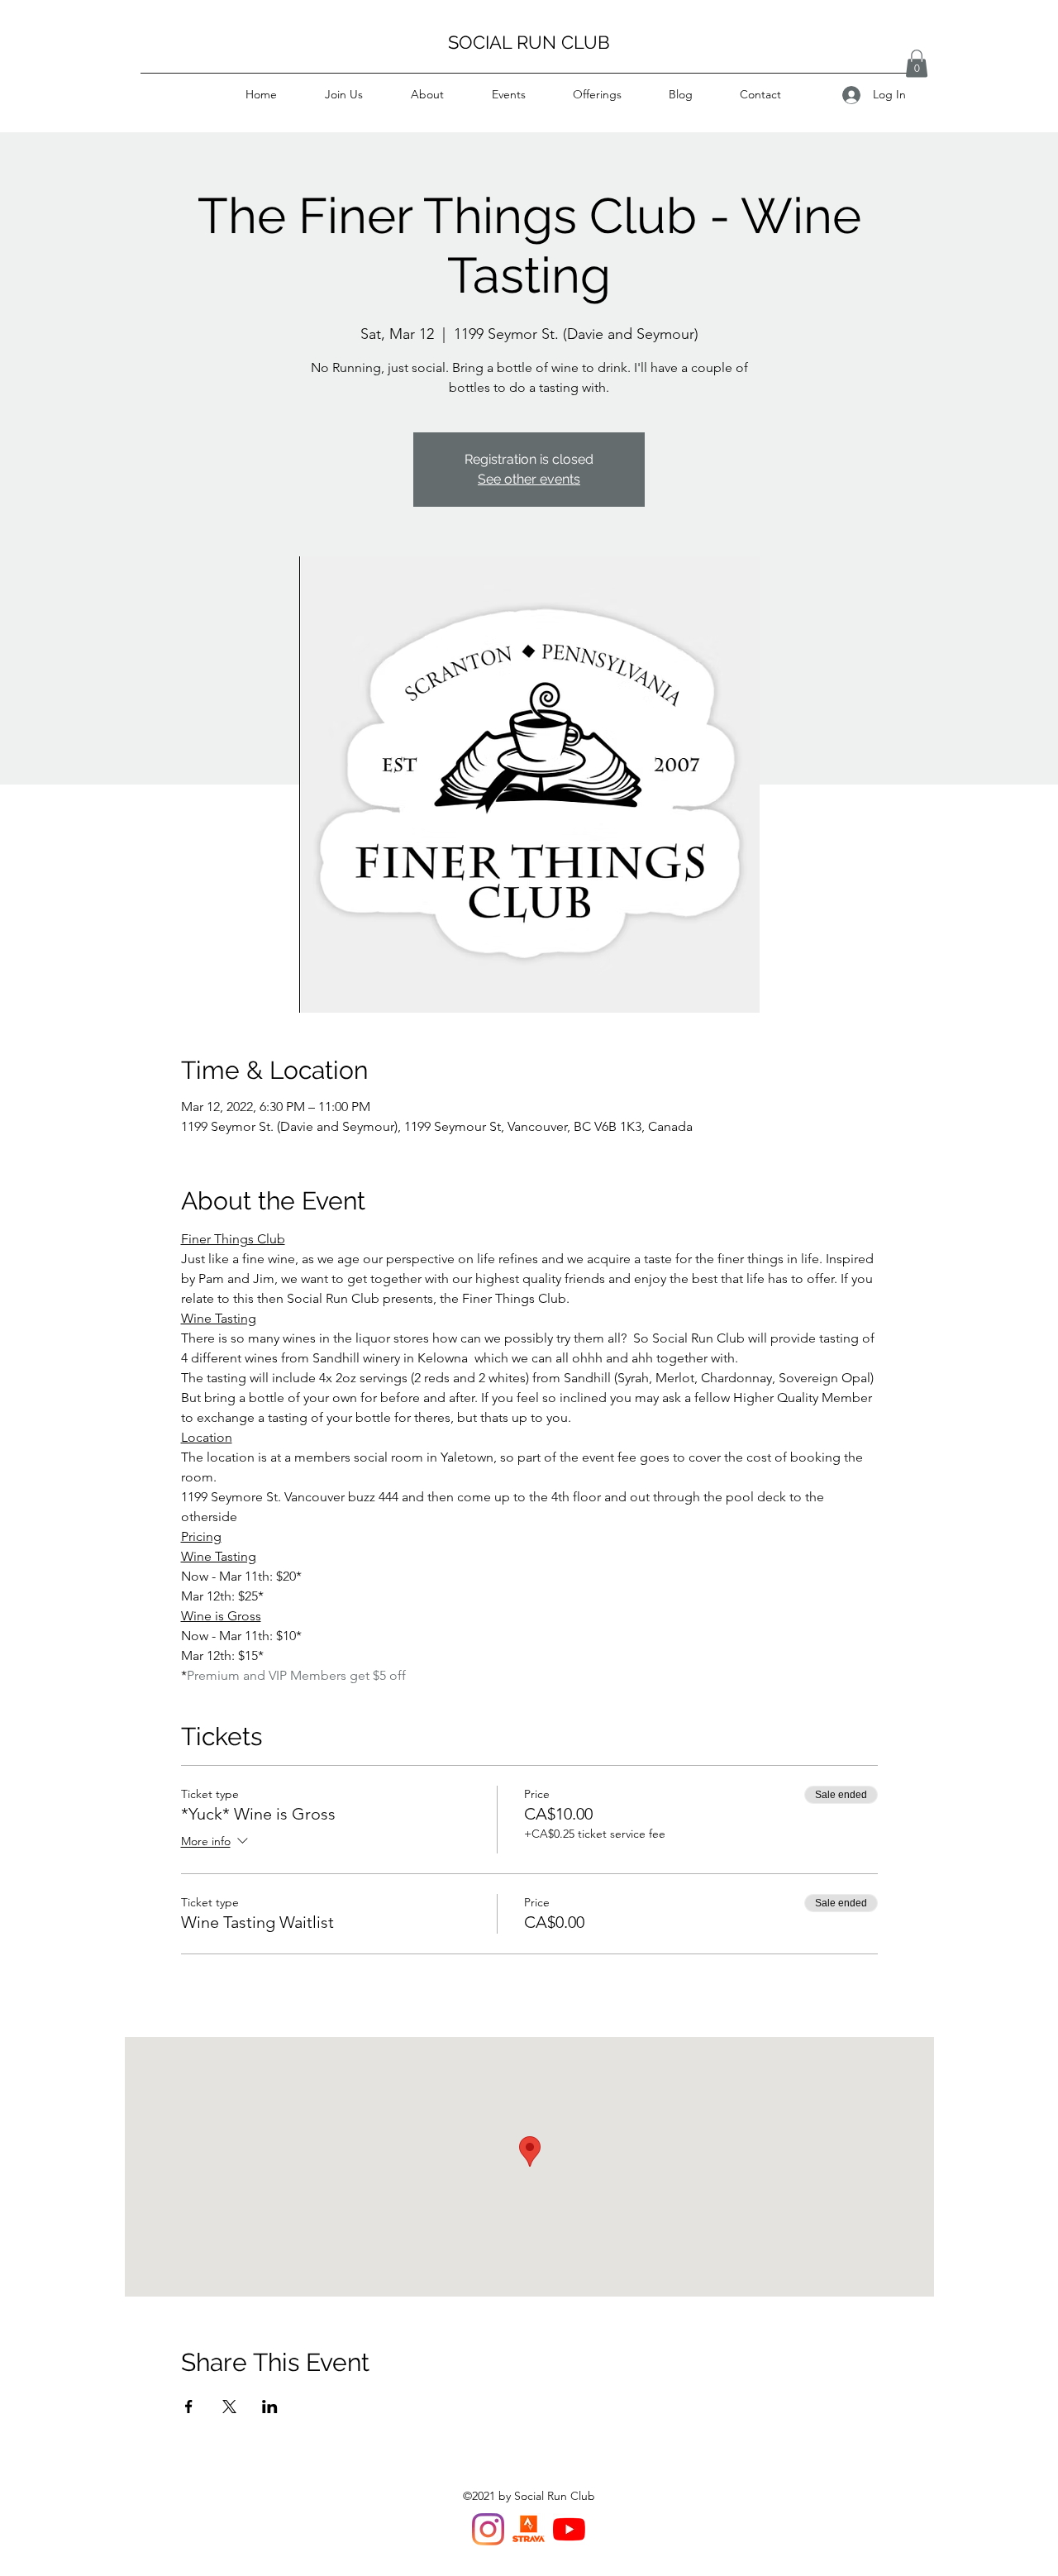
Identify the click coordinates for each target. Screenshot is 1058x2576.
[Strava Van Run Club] (529, 2529)
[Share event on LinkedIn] (270, 2407)
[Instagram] (488, 2529)
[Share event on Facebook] (189, 2407)
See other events (529, 479)
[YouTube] (569, 2529)
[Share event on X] (229, 2407)
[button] (917, 63)
